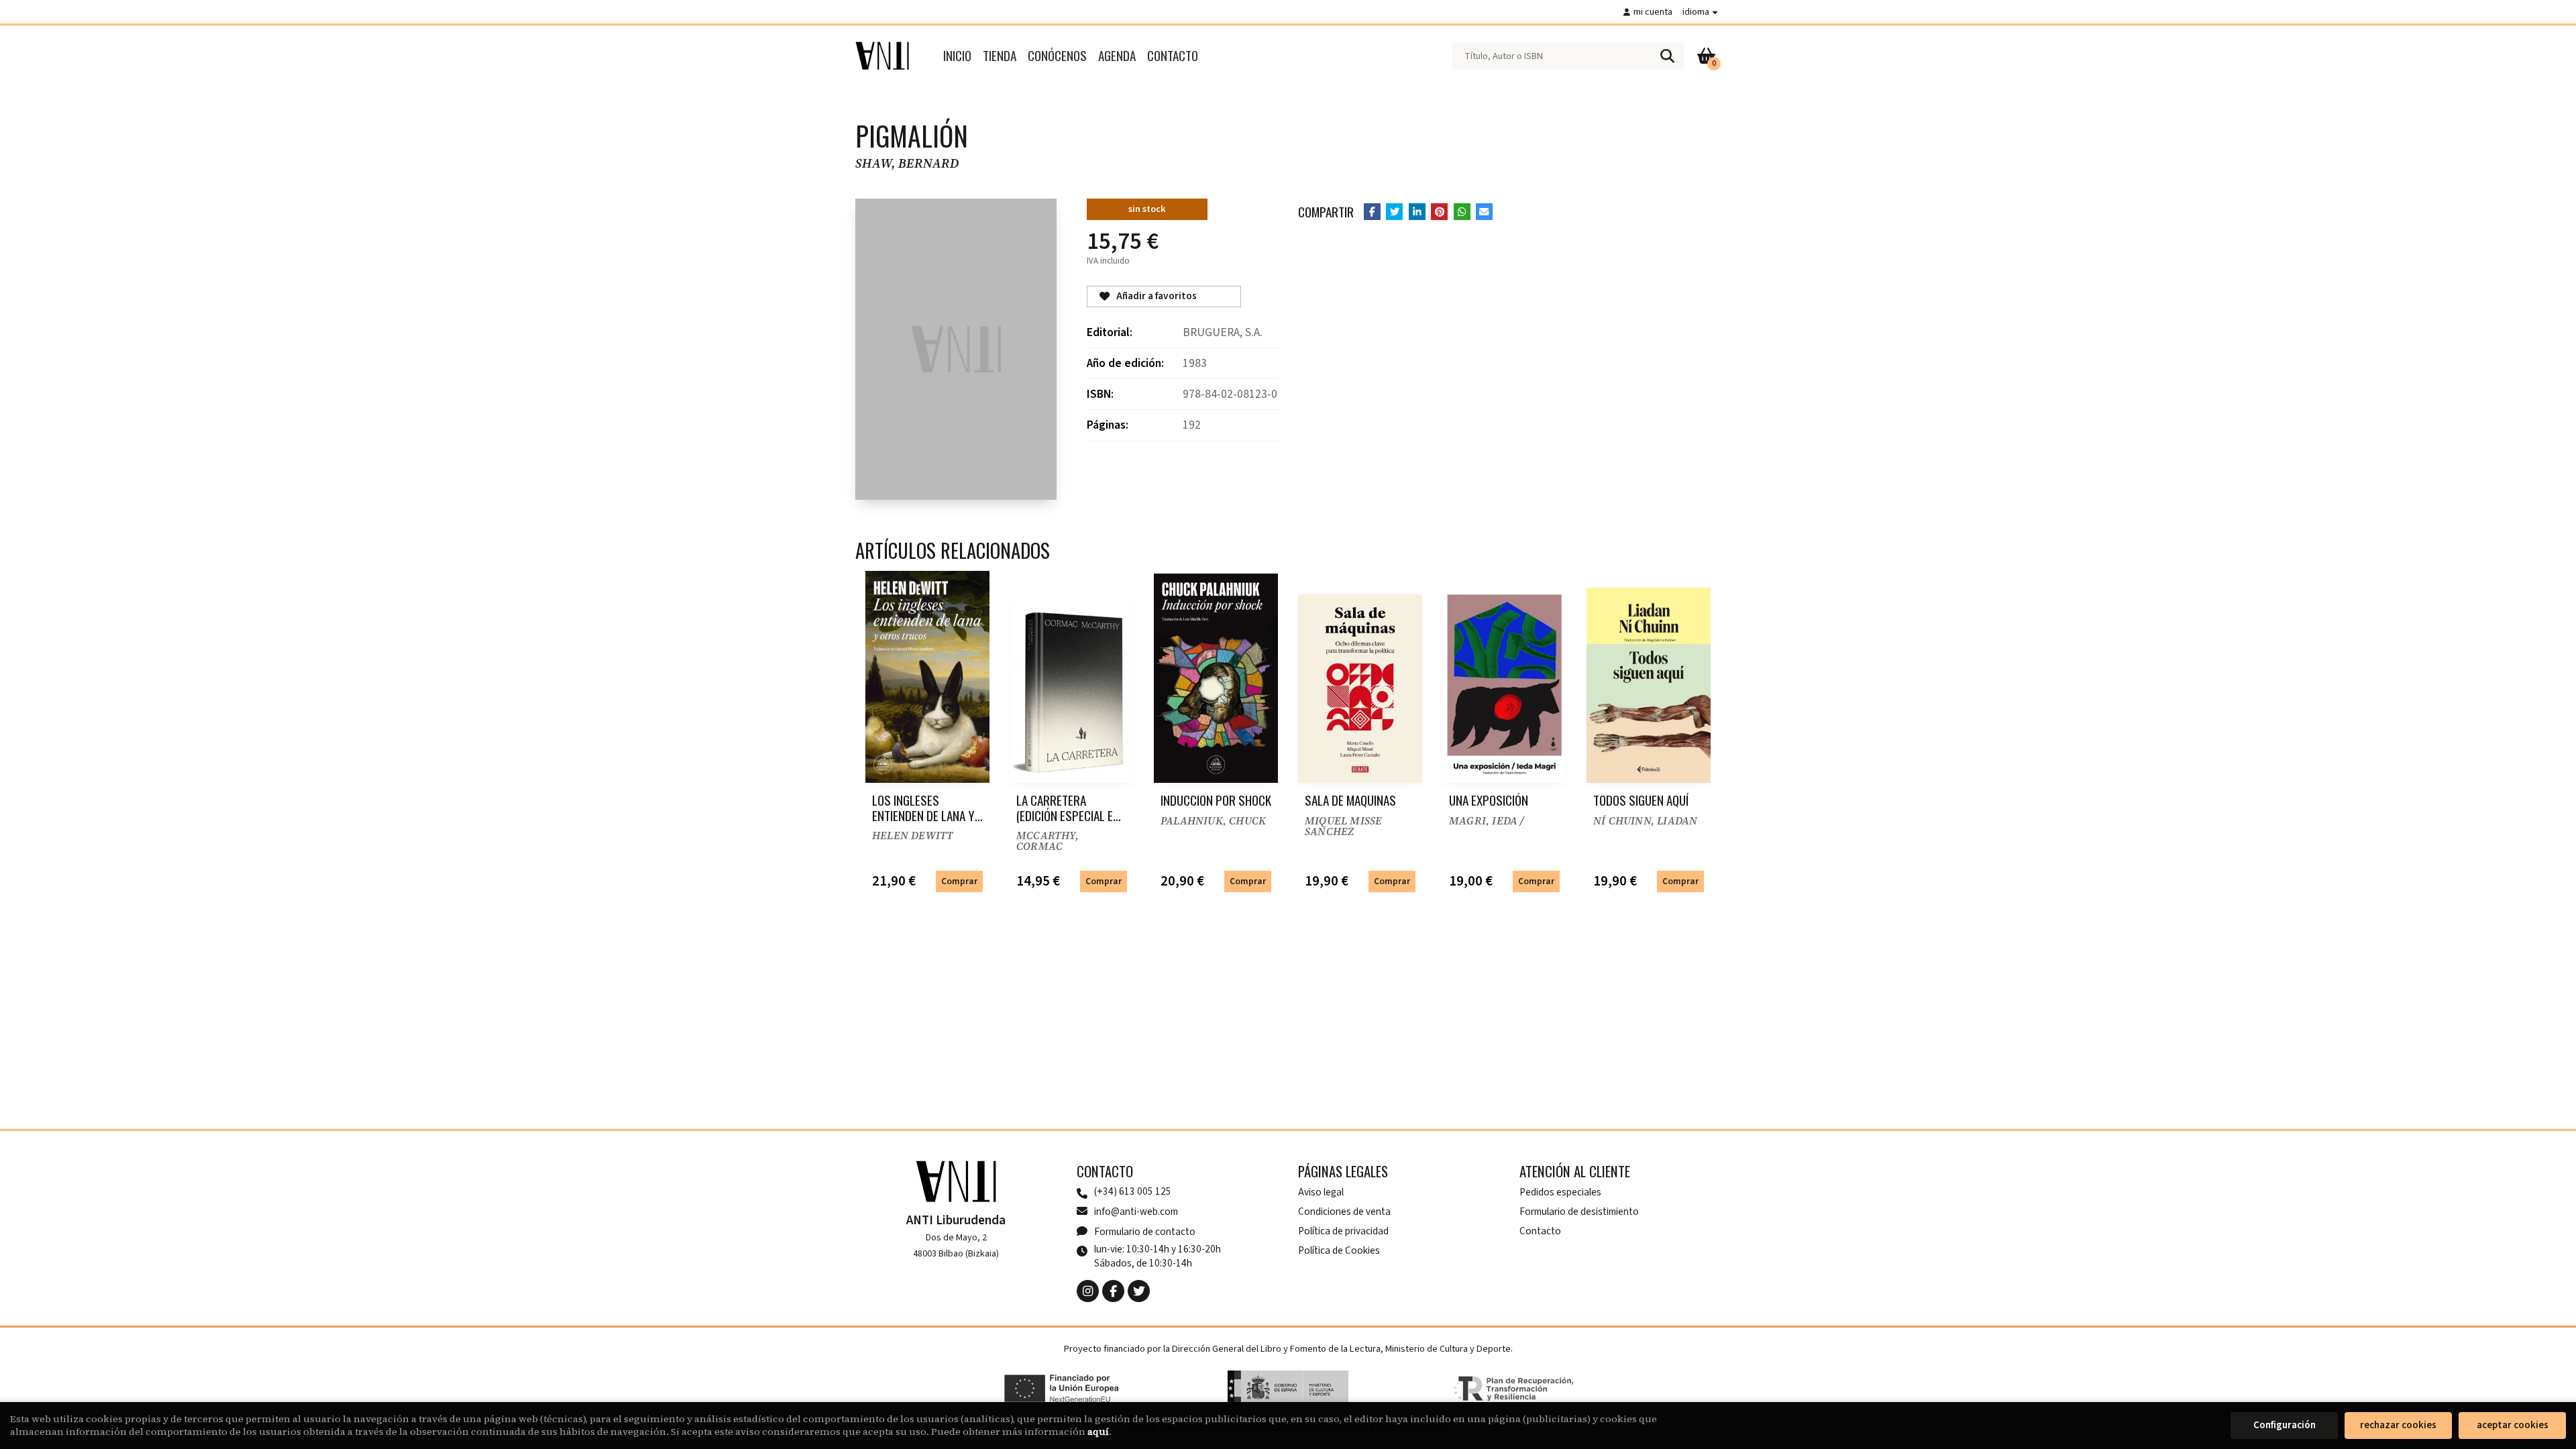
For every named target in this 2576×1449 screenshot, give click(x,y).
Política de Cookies (1339, 1250)
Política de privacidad (1343, 1231)
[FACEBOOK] (1113, 1291)
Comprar (959, 881)
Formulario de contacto (1145, 1232)
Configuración (2285, 1425)
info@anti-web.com (1136, 1212)
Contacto (1540, 1231)
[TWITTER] (1139, 1291)
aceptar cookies (2513, 1425)
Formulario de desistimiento (1579, 1212)
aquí (1098, 1432)
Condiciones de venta (1344, 1212)
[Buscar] (1667, 56)
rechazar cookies (2398, 1425)
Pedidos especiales (1560, 1192)
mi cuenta (1653, 12)
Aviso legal (1321, 1192)
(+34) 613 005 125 (1133, 1192)
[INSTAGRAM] (1088, 1291)
